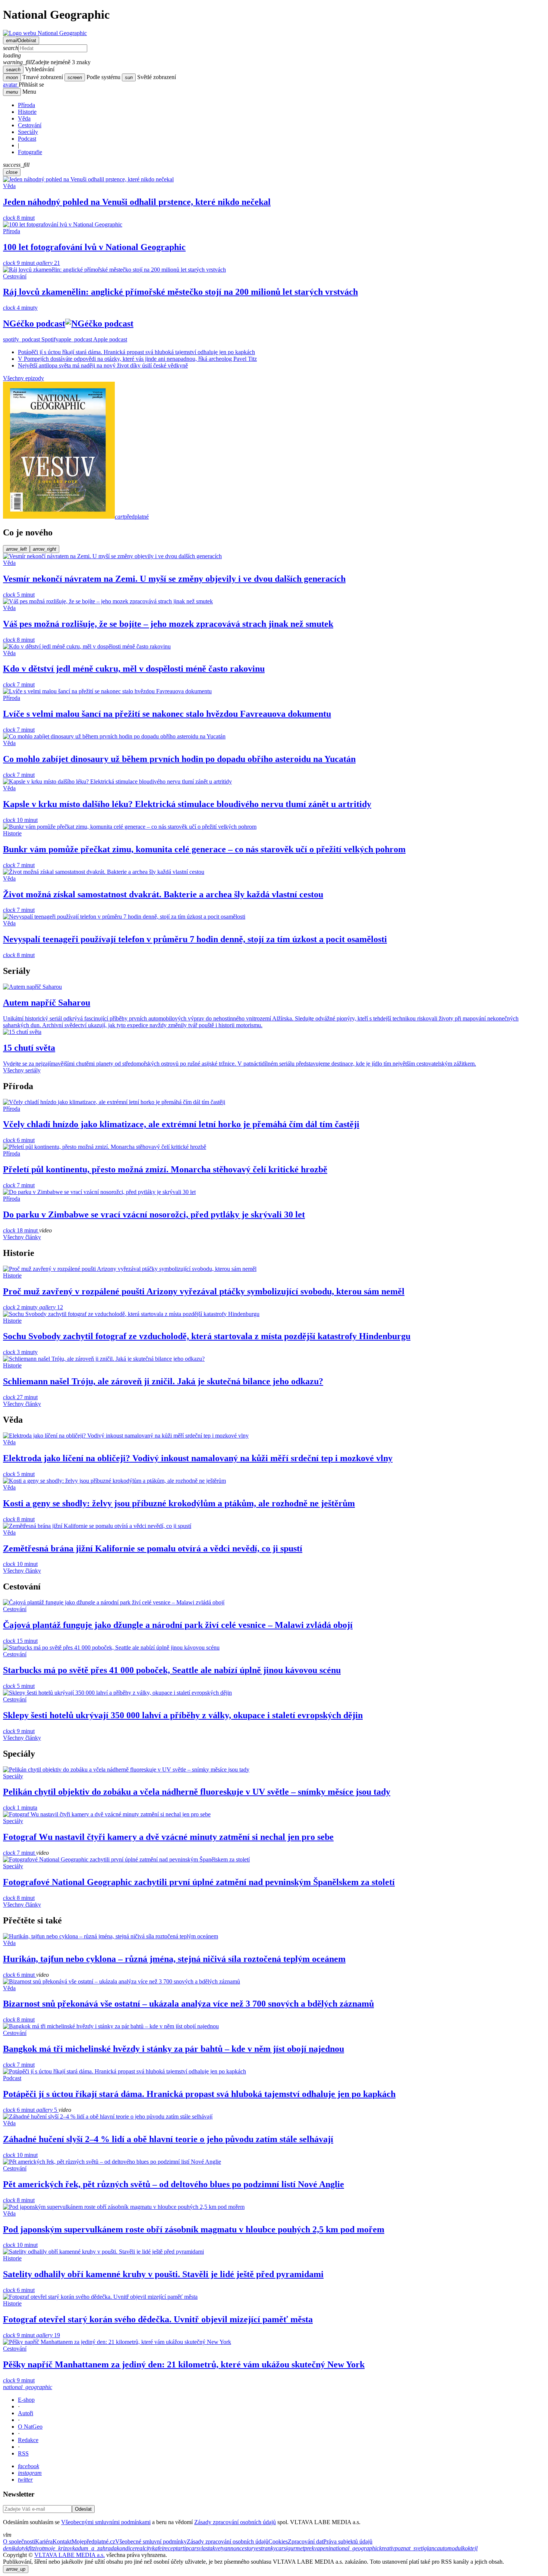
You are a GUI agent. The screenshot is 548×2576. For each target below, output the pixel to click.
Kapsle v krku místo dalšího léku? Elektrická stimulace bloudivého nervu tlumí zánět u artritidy (187, 804)
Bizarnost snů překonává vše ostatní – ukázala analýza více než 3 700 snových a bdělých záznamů (188, 2004)
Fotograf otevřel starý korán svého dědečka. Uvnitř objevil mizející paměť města (158, 2319)
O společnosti (19, 2541)
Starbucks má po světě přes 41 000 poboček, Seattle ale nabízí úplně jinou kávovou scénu (172, 1670)
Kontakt (62, 2541)
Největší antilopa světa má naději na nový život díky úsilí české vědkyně (103, 365)
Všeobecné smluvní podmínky (151, 2541)
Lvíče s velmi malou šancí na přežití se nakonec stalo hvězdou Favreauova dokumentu (167, 714)
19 (48, 2335)
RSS (23, 2453)
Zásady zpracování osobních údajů (235, 2522)
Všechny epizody (23, 378)
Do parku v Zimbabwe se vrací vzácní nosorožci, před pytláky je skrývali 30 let (154, 1214)
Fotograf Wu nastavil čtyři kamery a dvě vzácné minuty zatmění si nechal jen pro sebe (168, 1837)
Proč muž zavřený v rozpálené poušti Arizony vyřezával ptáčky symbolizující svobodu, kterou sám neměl (204, 1291)
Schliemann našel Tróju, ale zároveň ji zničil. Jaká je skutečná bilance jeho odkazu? (163, 1381)
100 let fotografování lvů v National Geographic (94, 247)
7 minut (19, 684)
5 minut (19, 595)
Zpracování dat (306, 2541)
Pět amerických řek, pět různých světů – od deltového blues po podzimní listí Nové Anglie (174, 2184)
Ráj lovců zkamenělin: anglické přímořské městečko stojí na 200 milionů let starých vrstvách (180, 292)
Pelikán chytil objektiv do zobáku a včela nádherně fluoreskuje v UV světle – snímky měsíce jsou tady (197, 1792)
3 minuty (20, 1352)
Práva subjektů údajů (348, 2541)
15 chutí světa (29, 1048)
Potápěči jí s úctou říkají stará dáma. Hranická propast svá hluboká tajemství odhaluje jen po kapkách (136, 352)
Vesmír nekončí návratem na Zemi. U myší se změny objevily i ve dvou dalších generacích (174, 579)
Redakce (28, 2440)
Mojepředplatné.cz (93, 2541)
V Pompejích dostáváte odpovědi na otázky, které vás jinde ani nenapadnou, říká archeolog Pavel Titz (137, 359)
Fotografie (30, 152)
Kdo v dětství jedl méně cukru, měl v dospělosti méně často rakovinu (134, 669)
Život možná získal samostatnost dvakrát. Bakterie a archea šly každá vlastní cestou (163, 894)
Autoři (26, 2413)
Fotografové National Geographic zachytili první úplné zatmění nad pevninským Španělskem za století (199, 1882)
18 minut (21, 1230)
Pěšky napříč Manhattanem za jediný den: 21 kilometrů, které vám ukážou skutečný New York (184, 2364)
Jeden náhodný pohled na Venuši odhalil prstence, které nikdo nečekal (137, 202)
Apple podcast (93, 339)
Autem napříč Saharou (47, 1003)
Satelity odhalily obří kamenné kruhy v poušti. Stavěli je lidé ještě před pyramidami (163, 2274)
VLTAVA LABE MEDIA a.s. (70, 2555)
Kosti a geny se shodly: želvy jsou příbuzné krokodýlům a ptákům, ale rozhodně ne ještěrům (179, 1503)
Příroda (26, 105)
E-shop (26, 2400)
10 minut (20, 820)
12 (51, 1307)
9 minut (20, 263)
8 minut (19, 218)
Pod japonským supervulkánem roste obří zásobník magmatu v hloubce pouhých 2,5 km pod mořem (194, 2229)
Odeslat (83, 2509)
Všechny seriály (22, 1070)
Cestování (30, 125)
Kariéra (44, 2541)
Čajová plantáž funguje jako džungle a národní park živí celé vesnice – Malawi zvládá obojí (178, 1625)
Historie (27, 112)
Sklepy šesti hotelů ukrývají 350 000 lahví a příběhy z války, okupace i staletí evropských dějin (183, 1715)
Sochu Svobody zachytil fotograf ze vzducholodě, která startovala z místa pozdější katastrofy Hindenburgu (207, 1336)
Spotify (31, 339)
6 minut (19, 1140)
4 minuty (20, 308)
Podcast (27, 139)
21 (48, 263)
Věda (24, 118)
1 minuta (20, 1808)
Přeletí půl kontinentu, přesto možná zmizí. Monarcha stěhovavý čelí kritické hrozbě (165, 1169)
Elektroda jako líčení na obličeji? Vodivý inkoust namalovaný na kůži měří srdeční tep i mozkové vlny (198, 1458)
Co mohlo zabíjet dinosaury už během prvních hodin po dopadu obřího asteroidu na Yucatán (179, 759)
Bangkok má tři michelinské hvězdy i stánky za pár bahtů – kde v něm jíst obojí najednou (174, 2049)
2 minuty (21, 1307)
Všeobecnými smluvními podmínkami (106, 2522)
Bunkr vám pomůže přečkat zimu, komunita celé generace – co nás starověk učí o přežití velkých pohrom (204, 849)
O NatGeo (30, 2427)
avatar (11, 85)
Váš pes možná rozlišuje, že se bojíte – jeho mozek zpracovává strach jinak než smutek (168, 624)
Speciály (28, 132)
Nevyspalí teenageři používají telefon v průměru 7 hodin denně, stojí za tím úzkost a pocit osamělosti (195, 939)
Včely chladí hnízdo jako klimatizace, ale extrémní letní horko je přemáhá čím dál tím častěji (181, 1124)
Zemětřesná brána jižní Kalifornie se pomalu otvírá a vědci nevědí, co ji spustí (153, 1548)
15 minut (20, 1641)
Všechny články (22, 1237)
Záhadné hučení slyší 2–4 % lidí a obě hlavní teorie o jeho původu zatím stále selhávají (168, 2139)
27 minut (20, 1397)
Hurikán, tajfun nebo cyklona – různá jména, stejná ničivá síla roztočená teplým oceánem (174, 1959)
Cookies (278, 2541)
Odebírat (21, 40)
